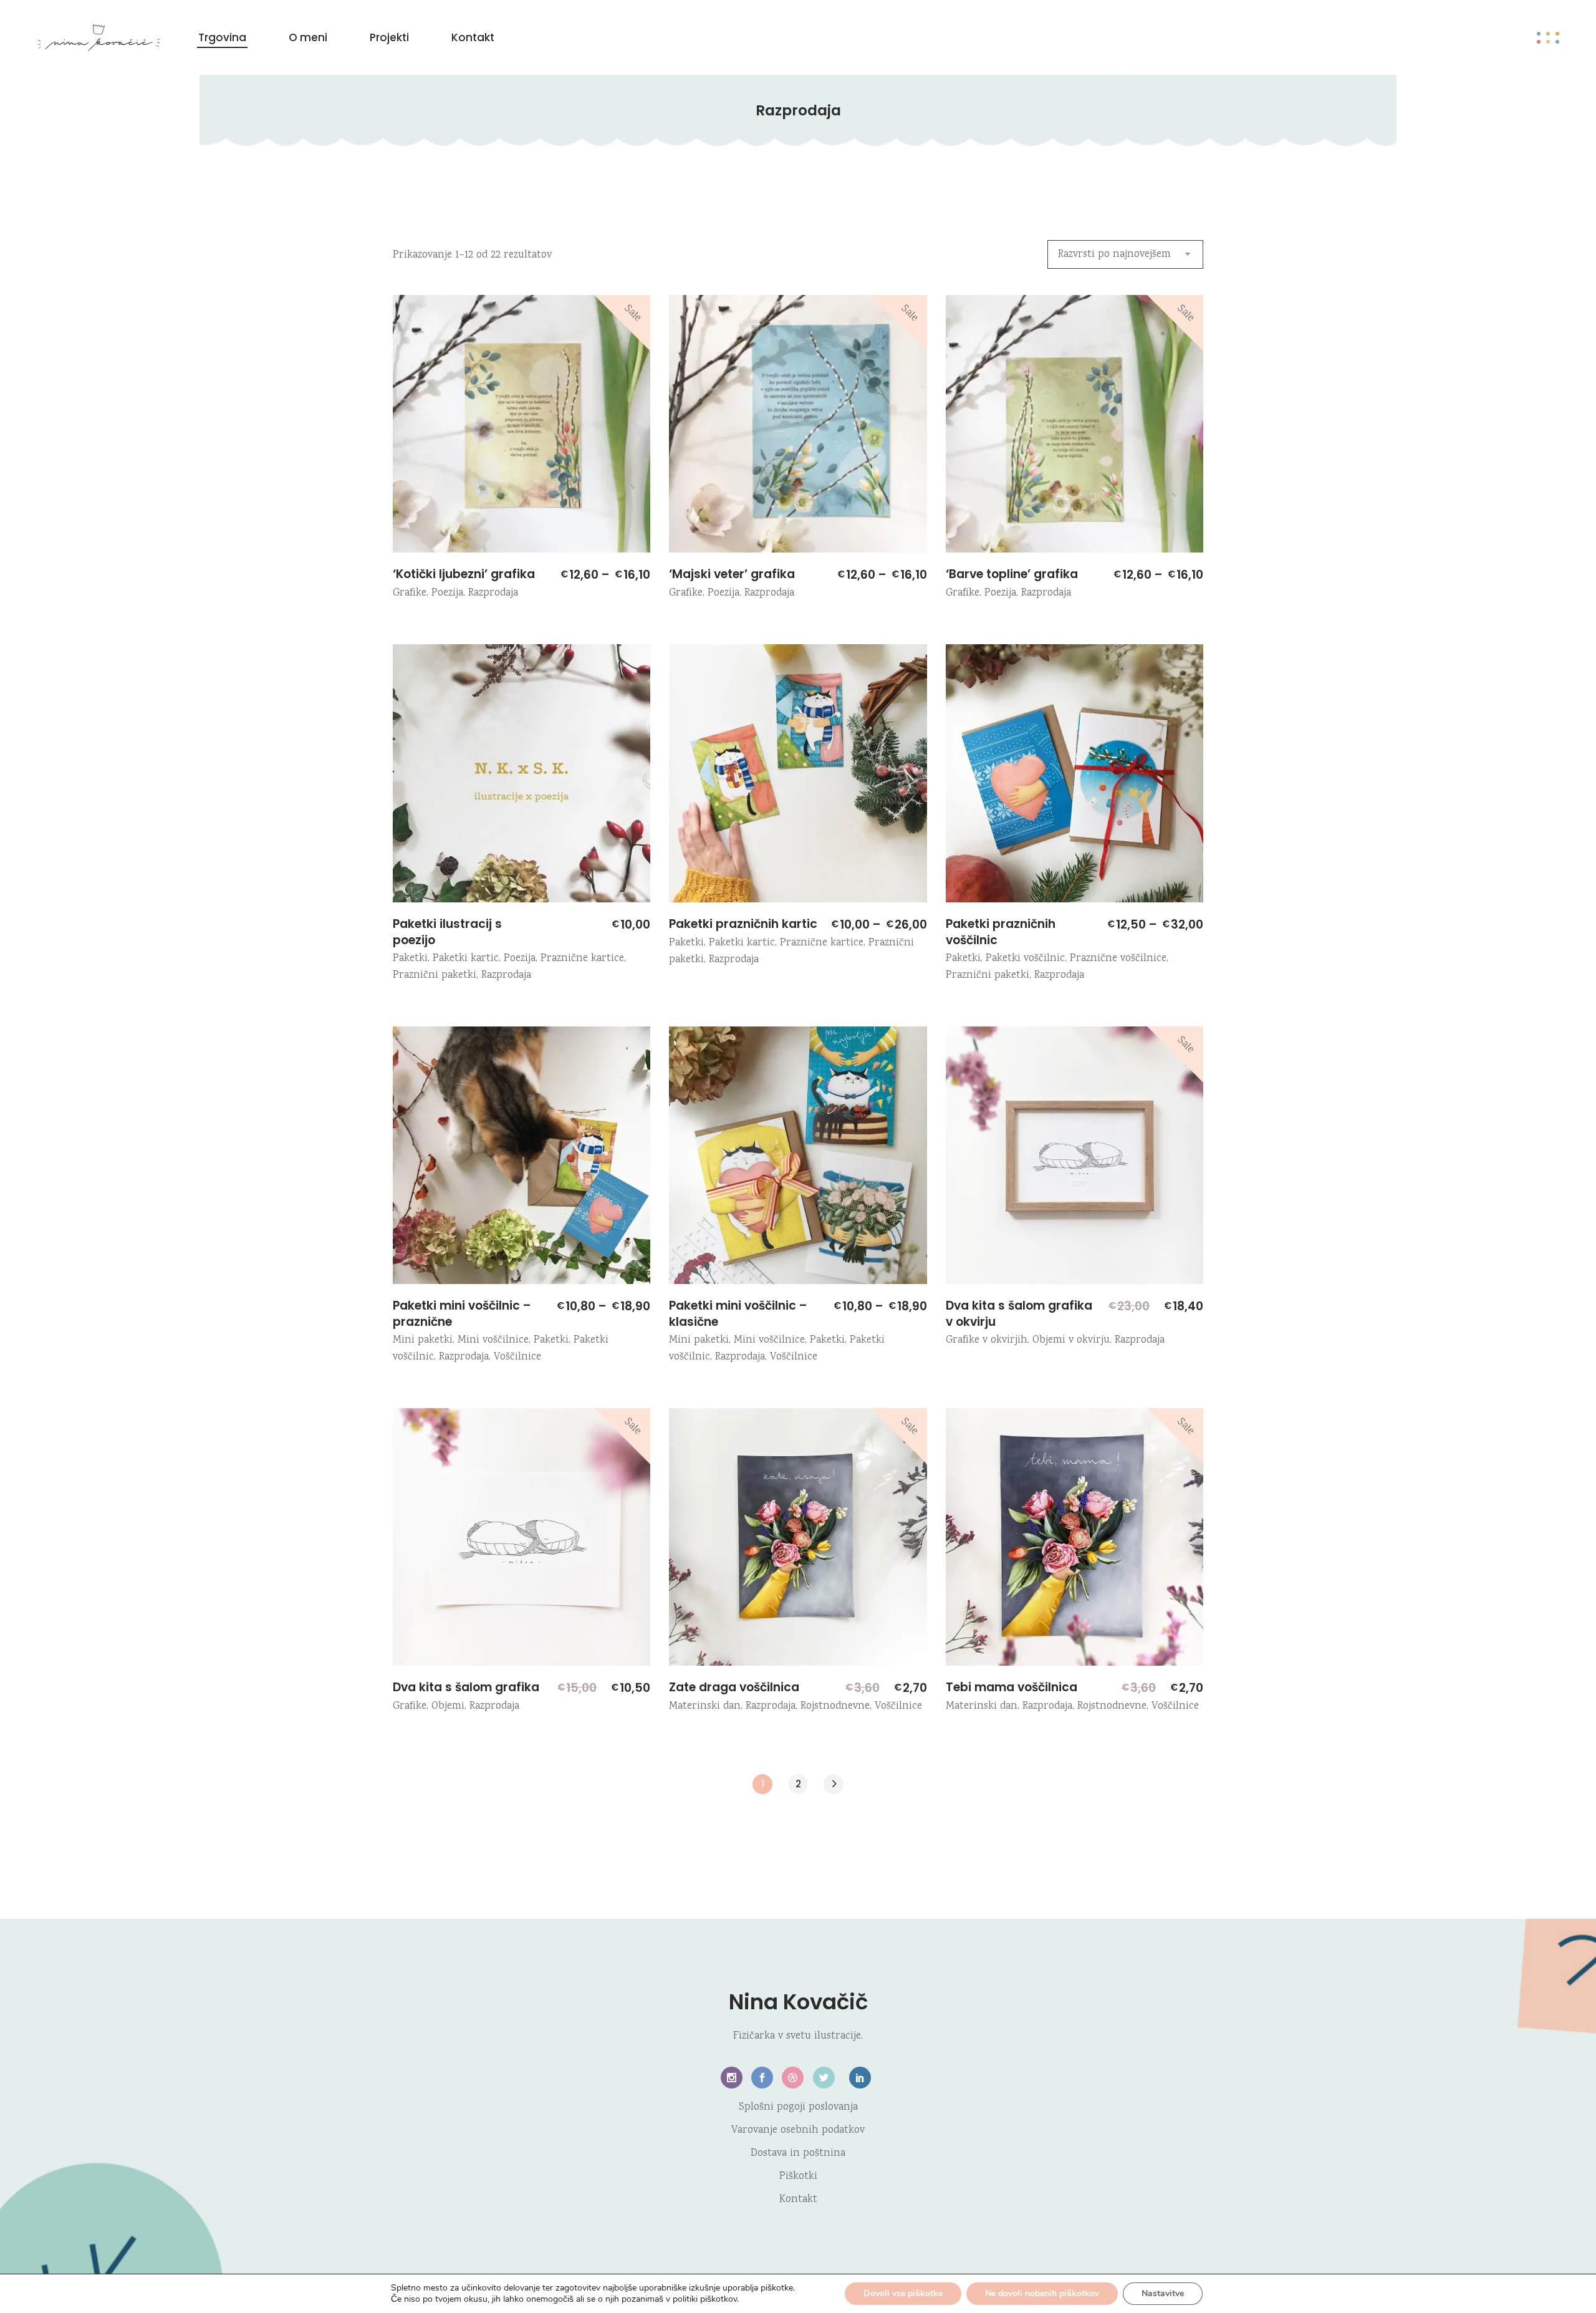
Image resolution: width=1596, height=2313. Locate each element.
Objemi (448, 1707)
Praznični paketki (435, 976)
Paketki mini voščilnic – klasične (738, 1314)
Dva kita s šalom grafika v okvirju (1019, 1314)
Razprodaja (493, 593)
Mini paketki (423, 1340)
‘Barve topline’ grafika (1012, 574)
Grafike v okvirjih (987, 1340)
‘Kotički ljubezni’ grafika (464, 574)
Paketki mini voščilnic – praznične (462, 1314)
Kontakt (798, 2200)
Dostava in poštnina (798, 2154)
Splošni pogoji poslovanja (798, 2108)
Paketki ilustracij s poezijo (447, 932)
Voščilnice (517, 1357)
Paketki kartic (466, 959)
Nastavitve (1163, 2293)
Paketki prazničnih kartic (743, 924)
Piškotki (798, 2177)
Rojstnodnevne (835, 1707)
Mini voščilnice (493, 1340)
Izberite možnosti (410, 541)
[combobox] (1125, 254)
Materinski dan (705, 1707)
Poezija (447, 593)
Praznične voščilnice (1118, 959)
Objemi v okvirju (1071, 1340)
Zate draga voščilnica (734, 1687)
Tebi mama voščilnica (1012, 1687)
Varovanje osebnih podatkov (798, 2131)
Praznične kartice (582, 959)
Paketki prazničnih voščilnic (1001, 932)
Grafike (410, 593)
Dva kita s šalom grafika (466, 1687)
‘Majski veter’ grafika (732, 574)
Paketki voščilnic (1025, 959)
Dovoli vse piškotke (903, 2293)
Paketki (410, 959)
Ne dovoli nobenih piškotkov (1042, 2293)
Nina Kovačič (798, 2002)
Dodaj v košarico (686, 1654)
